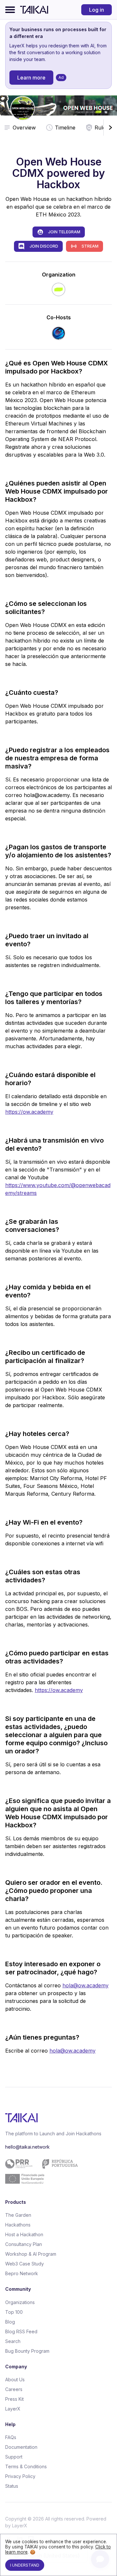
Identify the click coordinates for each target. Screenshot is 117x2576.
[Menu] (10, 10)
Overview (24, 128)
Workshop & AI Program (31, 2254)
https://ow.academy (29, 1112)
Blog (10, 2322)
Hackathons (18, 2225)
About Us (15, 2380)
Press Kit (14, 2399)
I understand (25, 2565)
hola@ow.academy (85, 1985)
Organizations (20, 2302)
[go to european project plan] (56, 2171)
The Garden (18, 2215)
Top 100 (14, 2312)
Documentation (21, 2447)
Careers (14, 2389)
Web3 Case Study (25, 2264)
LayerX (13, 2409)
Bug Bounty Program (27, 2351)
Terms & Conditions (26, 2466)
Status (12, 2486)
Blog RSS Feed (21, 2331)
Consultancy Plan (24, 2244)
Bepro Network (22, 2273)
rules (101, 128)
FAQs (11, 2437)
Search (13, 2341)
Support (14, 2457)
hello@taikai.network (27, 2147)
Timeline (65, 128)
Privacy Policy (20, 2476)
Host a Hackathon (24, 2234)
